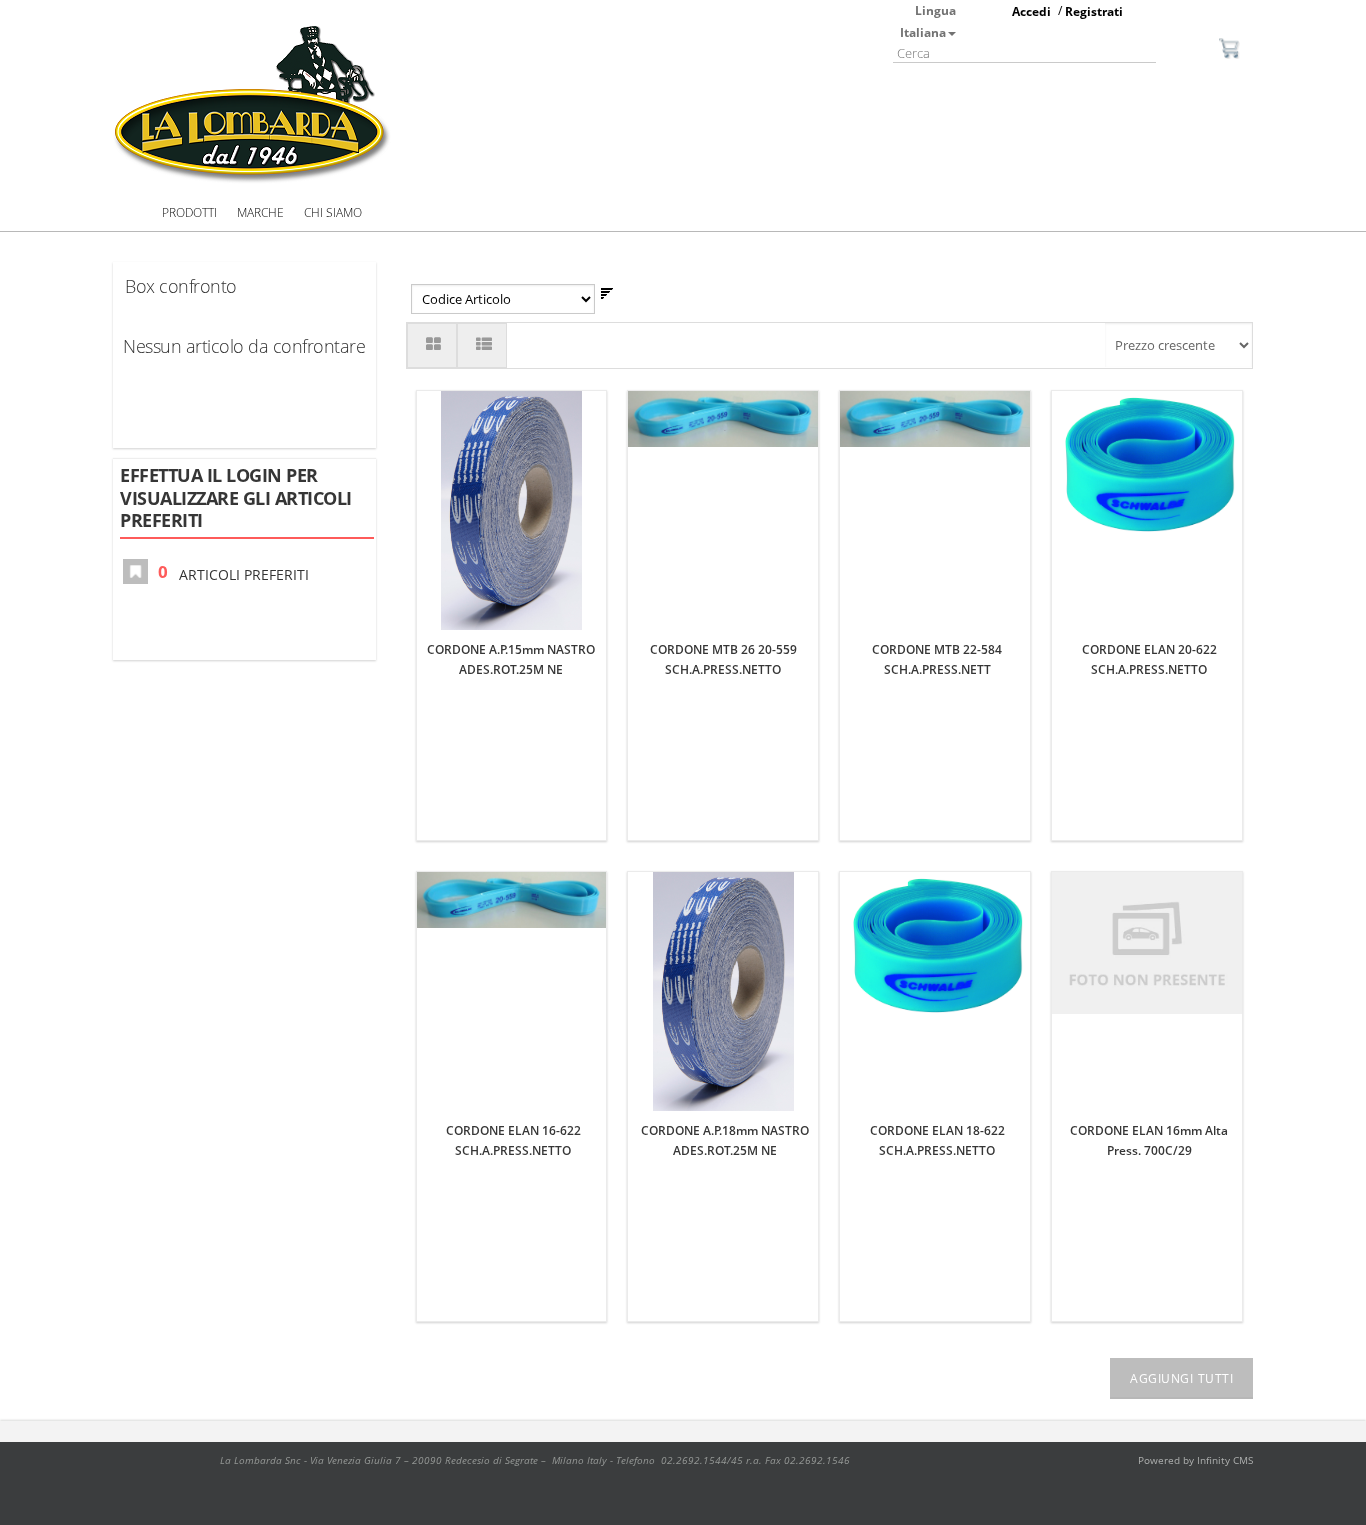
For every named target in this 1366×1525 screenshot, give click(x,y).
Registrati (1094, 11)
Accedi (1031, 11)
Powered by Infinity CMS (1195, 1460)
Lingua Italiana (928, 21)
